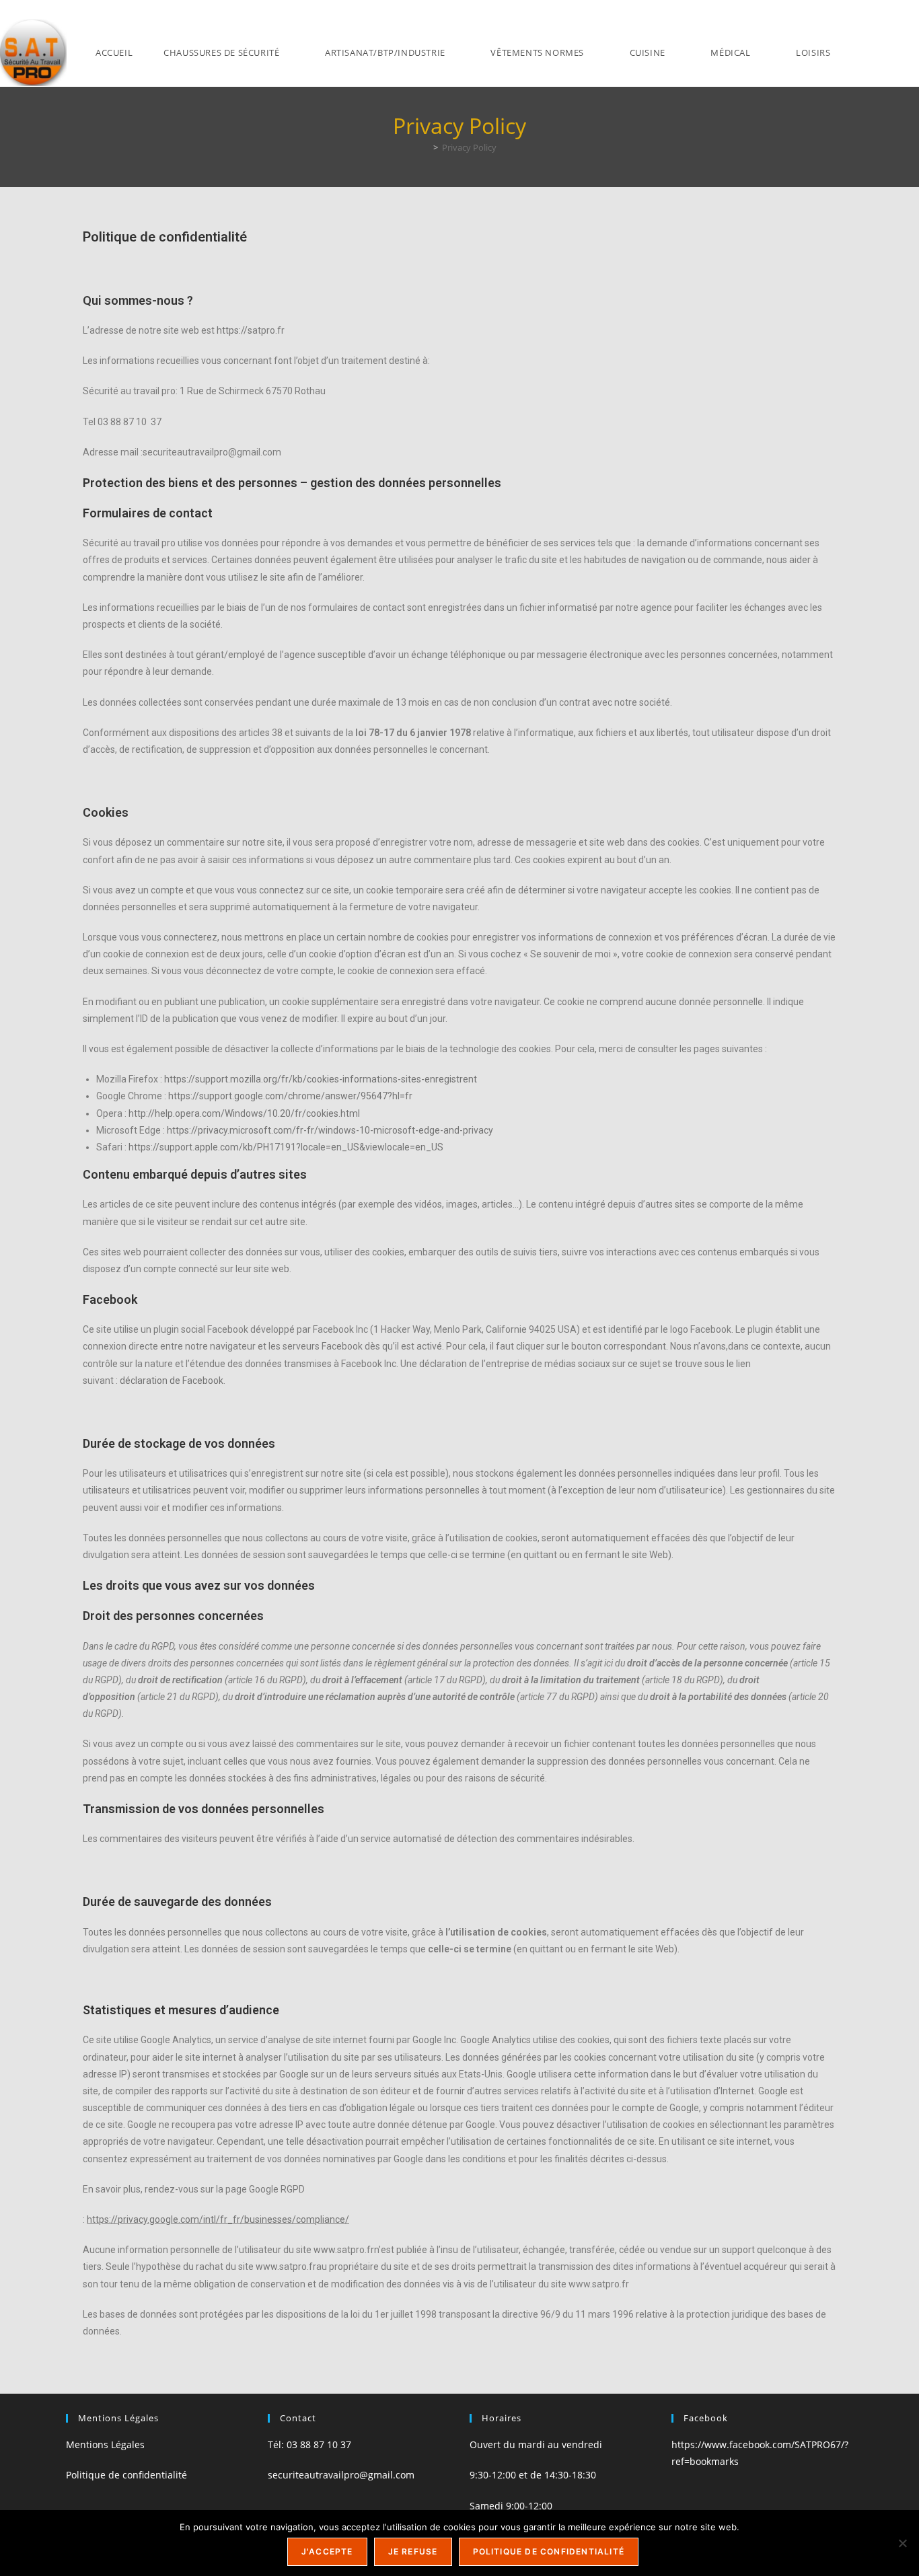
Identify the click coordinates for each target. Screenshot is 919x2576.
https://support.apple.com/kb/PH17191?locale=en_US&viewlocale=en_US (286, 1147)
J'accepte (327, 2551)
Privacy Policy (469, 147)
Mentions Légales (105, 2444)
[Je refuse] (902, 2543)
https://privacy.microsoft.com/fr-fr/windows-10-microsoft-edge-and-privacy (330, 1130)
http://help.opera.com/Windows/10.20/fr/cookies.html (244, 1113)
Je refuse (413, 2551)
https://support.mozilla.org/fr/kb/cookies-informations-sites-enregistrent (321, 1079)
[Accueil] (426, 147)
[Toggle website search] (879, 53)
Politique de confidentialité (126, 2475)
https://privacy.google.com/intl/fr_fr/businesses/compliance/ (218, 2219)
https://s (234, 330)
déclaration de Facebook (172, 1381)
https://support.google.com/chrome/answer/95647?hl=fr (290, 1096)
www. (325, 2250)
